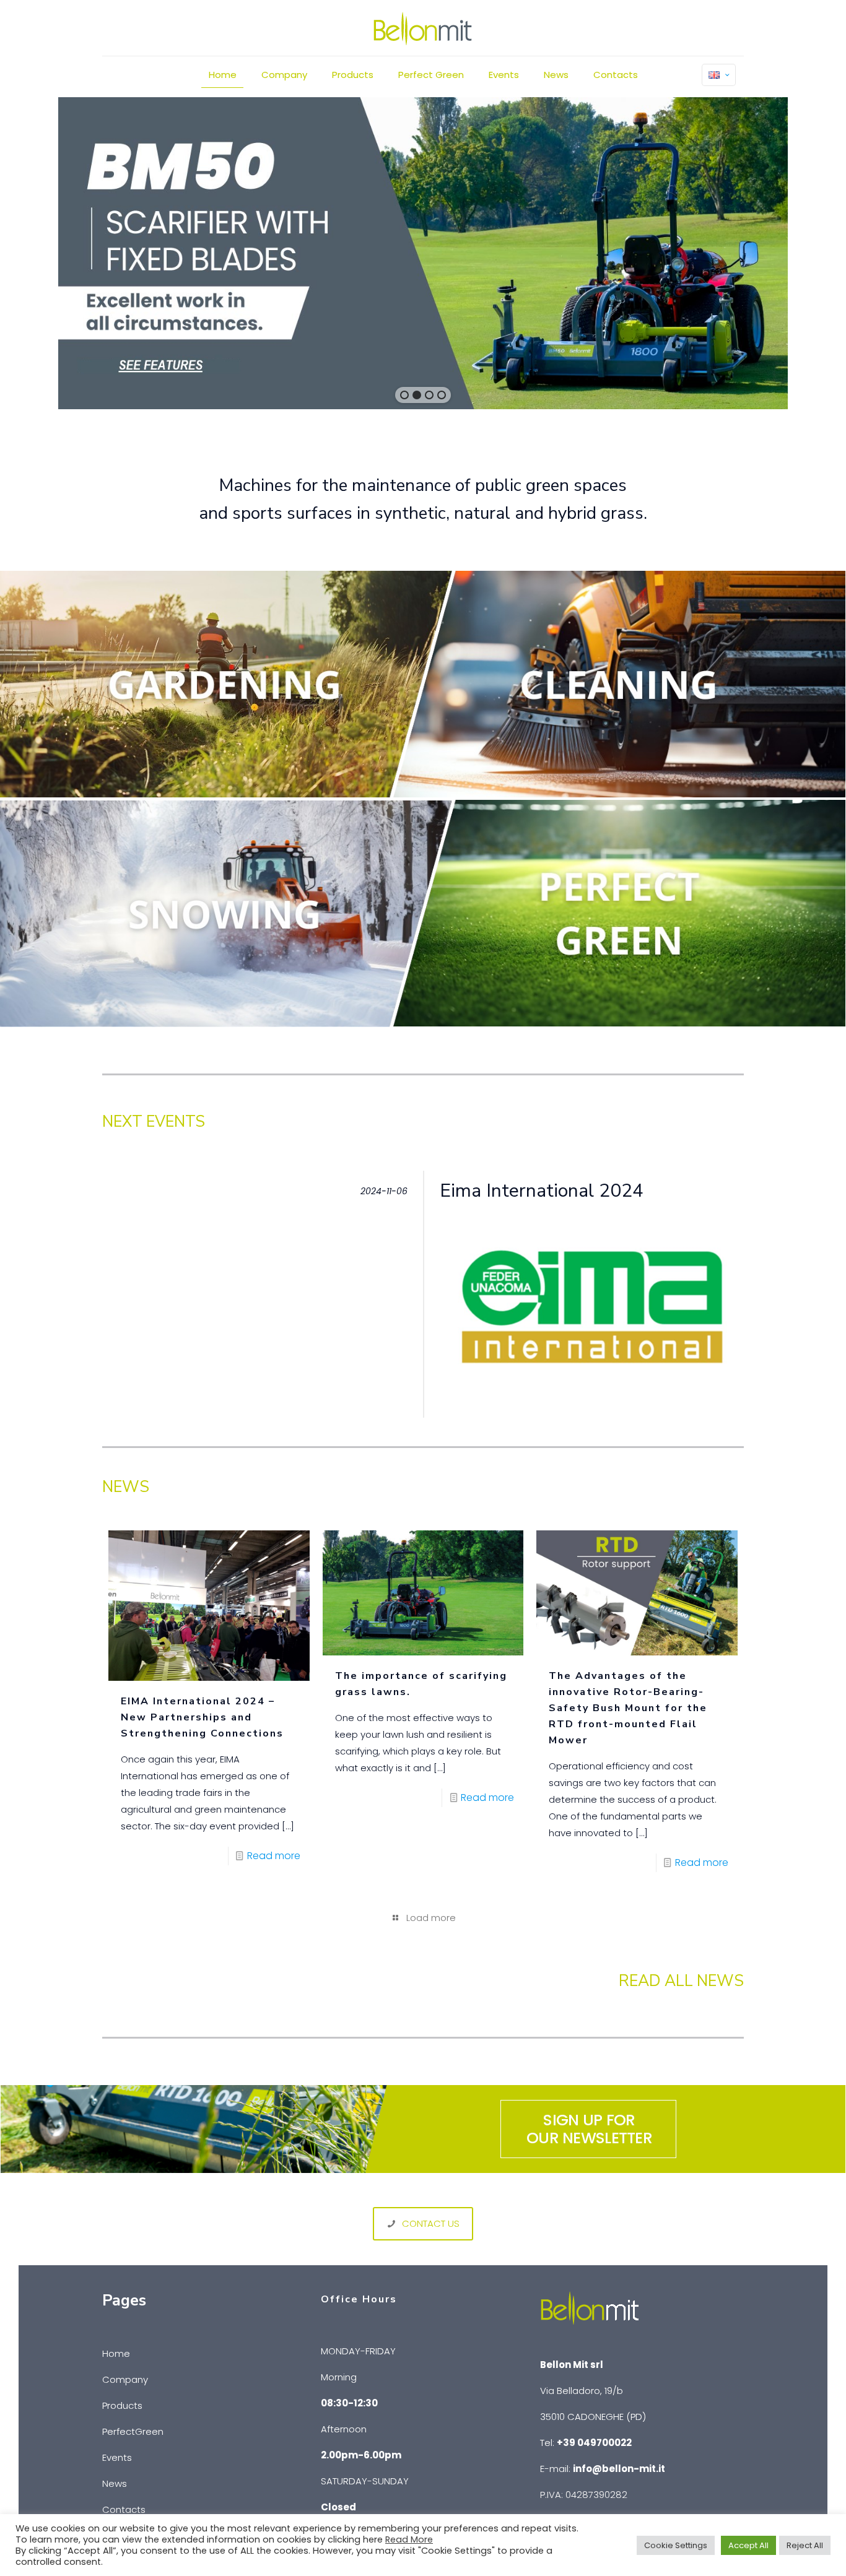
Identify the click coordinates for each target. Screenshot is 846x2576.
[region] (423, 253)
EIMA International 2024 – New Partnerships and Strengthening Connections (202, 1717)
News (115, 2483)
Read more (274, 1856)
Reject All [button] (805, 2545)
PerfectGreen (133, 2431)
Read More (409, 2539)
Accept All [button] (748, 2545)
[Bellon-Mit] (423, 28)
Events (117, 2457)
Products (122, 2405)
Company (125, 2379)
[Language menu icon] (719, 75)
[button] (404, 395)
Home (116, 2353)
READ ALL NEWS (681, 1981)
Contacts (124, 2509)
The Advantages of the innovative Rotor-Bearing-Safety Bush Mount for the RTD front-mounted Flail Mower (628, 1708)
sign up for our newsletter (589, 2129)
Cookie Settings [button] (676, 2545)
